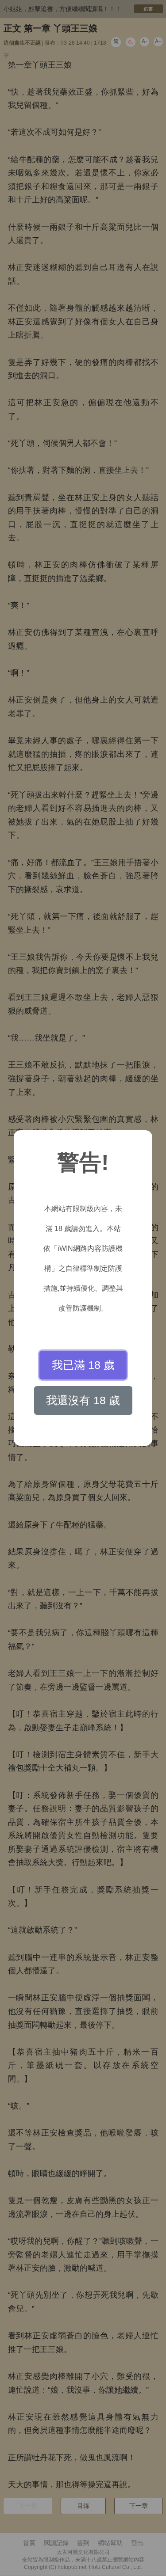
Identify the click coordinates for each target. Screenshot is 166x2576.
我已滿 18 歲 (83, 1365)
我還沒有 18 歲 (83, 1400)
